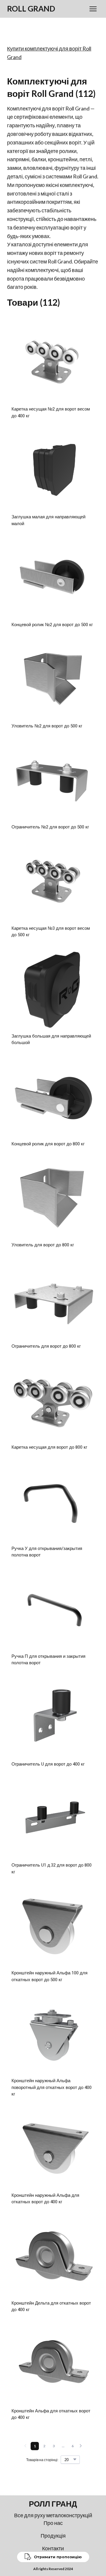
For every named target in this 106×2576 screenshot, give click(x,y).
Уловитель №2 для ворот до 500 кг (47, 726)
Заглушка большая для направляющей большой (51, 1039)
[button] (53, 2557)
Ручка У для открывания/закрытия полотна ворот (47, 1552)
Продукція (53, 2536)
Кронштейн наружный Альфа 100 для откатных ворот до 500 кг (49, 1976)
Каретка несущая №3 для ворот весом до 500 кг (51, 932)
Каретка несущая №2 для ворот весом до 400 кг (51, 412)
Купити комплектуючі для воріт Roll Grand (49, 53)
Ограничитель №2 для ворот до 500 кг (50, 827)
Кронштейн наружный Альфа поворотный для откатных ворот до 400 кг (52, 2087)
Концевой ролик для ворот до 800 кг (48, 1144)
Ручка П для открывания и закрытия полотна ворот (48, 1660)
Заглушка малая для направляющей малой (48, 520)
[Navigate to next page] (81, 2446)
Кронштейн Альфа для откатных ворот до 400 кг (51, 2414)
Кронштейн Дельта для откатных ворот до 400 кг (51, 2306)
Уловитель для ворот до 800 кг (43, 1245)
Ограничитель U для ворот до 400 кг (48, 1764)
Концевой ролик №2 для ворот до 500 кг (52, 625)
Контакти (53, 2548)
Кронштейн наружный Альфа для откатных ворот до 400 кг (45, 2199)
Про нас (53, 2523)
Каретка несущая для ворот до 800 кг (49, 1447)
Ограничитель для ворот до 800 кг (46, 1346)
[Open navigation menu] (93, 9)
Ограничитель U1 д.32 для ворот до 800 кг (52, 1869)
